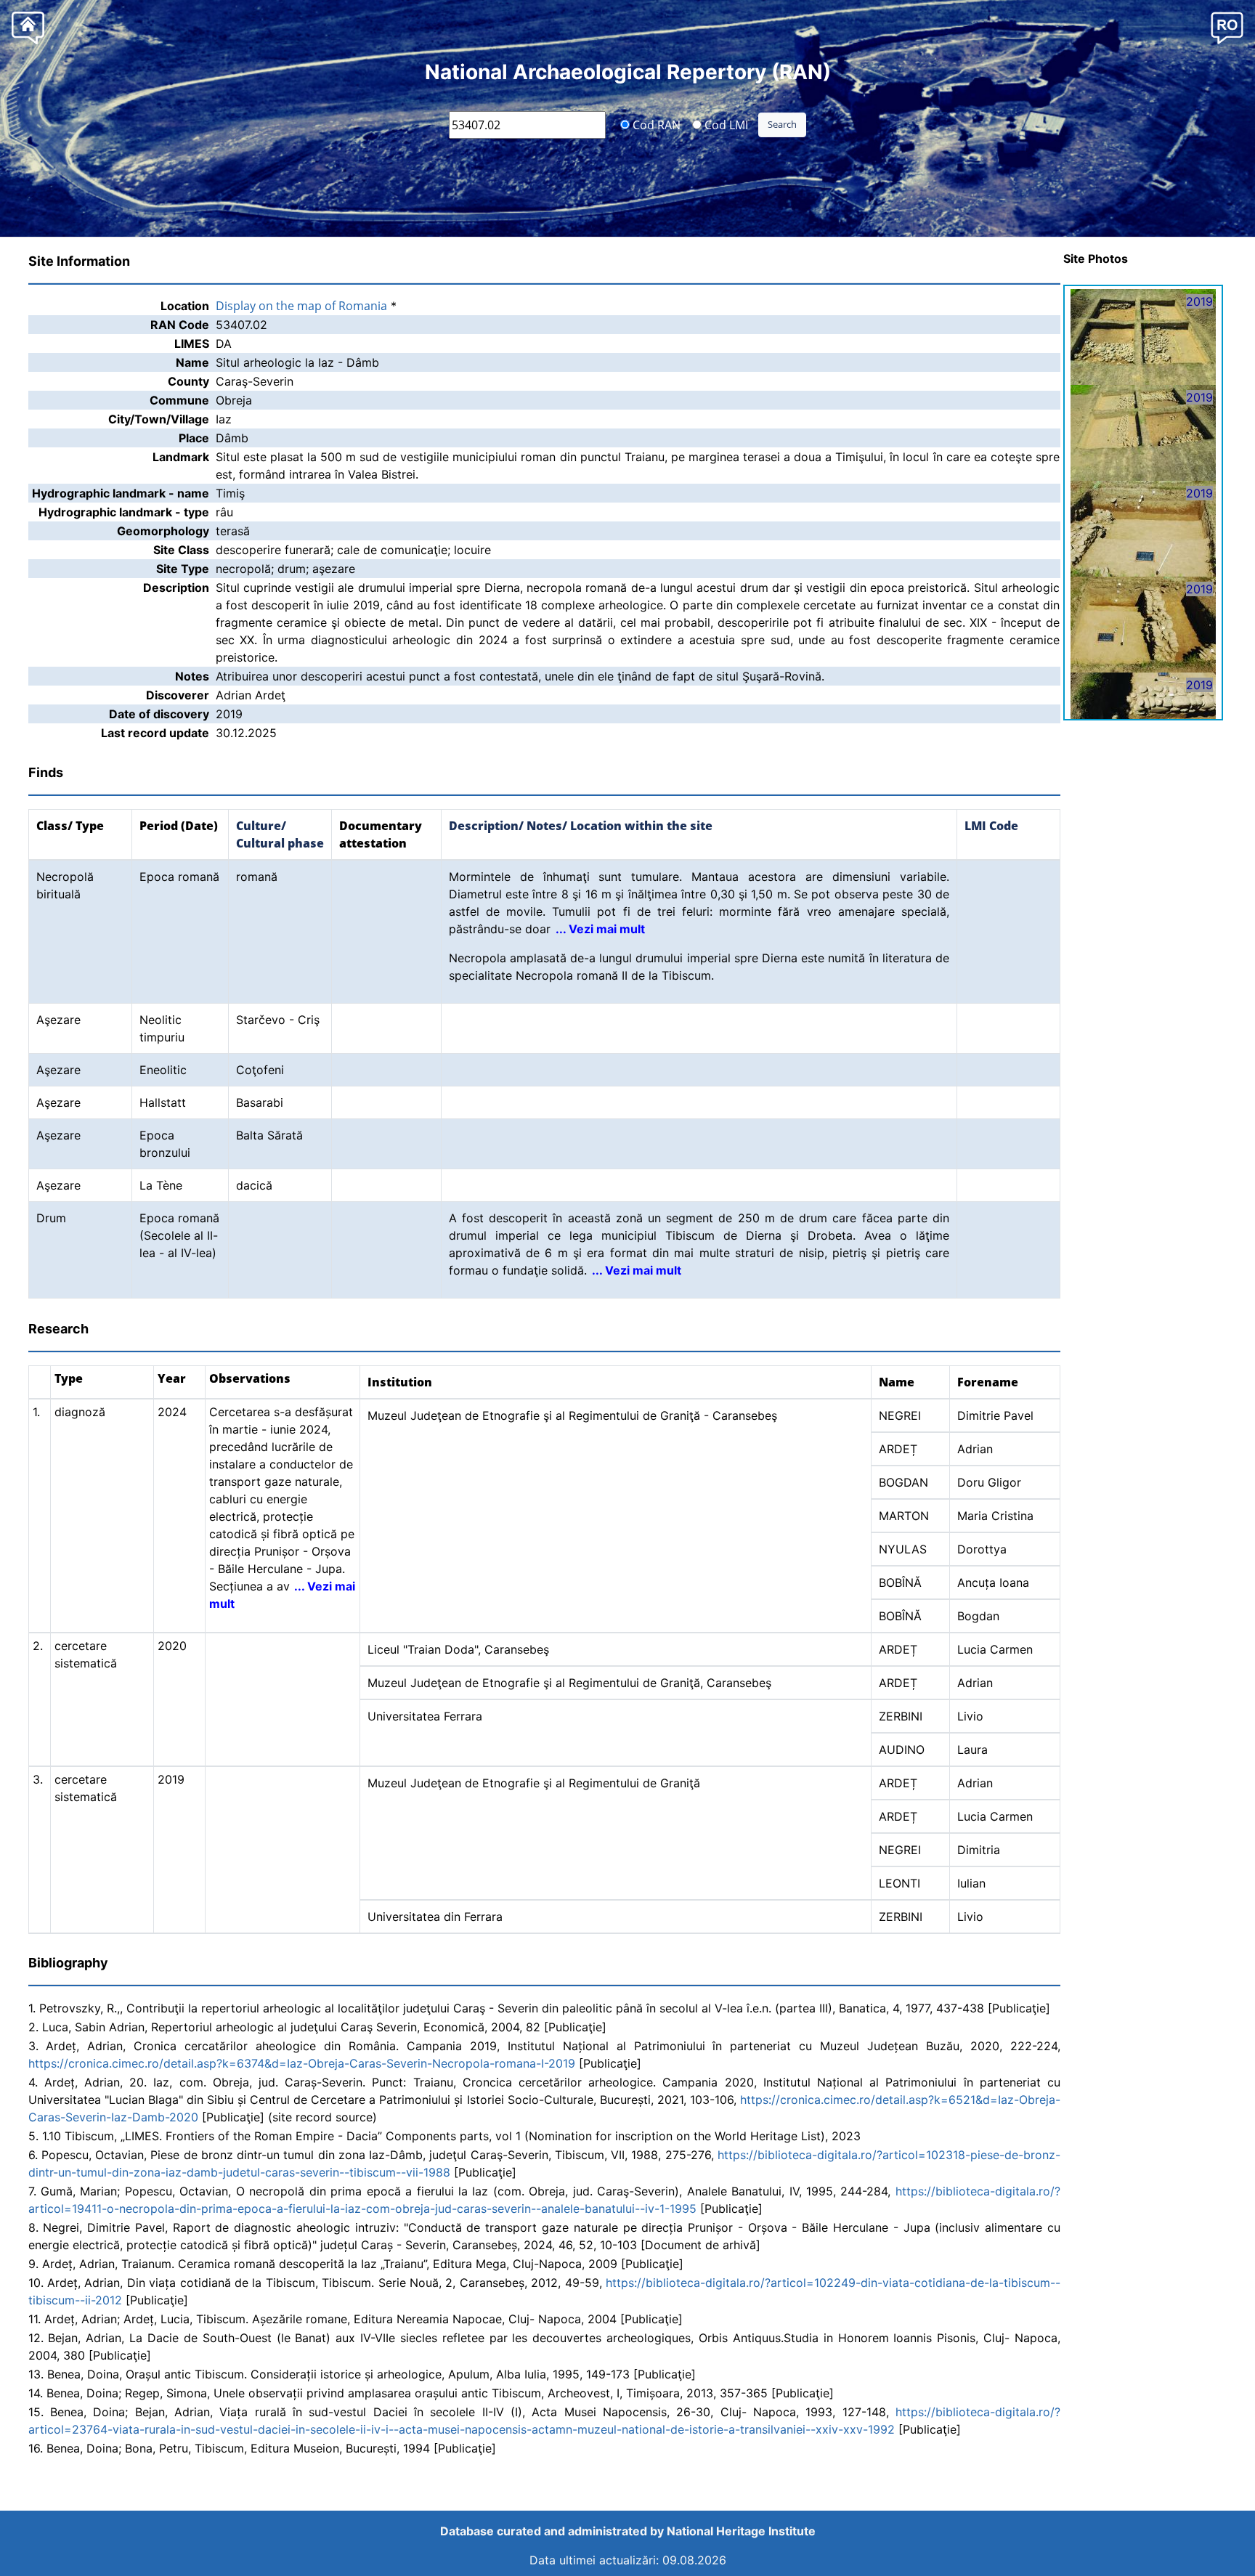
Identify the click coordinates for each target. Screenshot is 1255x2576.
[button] (1227, 27)
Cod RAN (655, 124)
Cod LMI (725, 124)
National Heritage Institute (741, 2531)
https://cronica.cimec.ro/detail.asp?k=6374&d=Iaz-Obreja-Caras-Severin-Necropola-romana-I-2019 (302, 2063)
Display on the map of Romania (301, 306)
